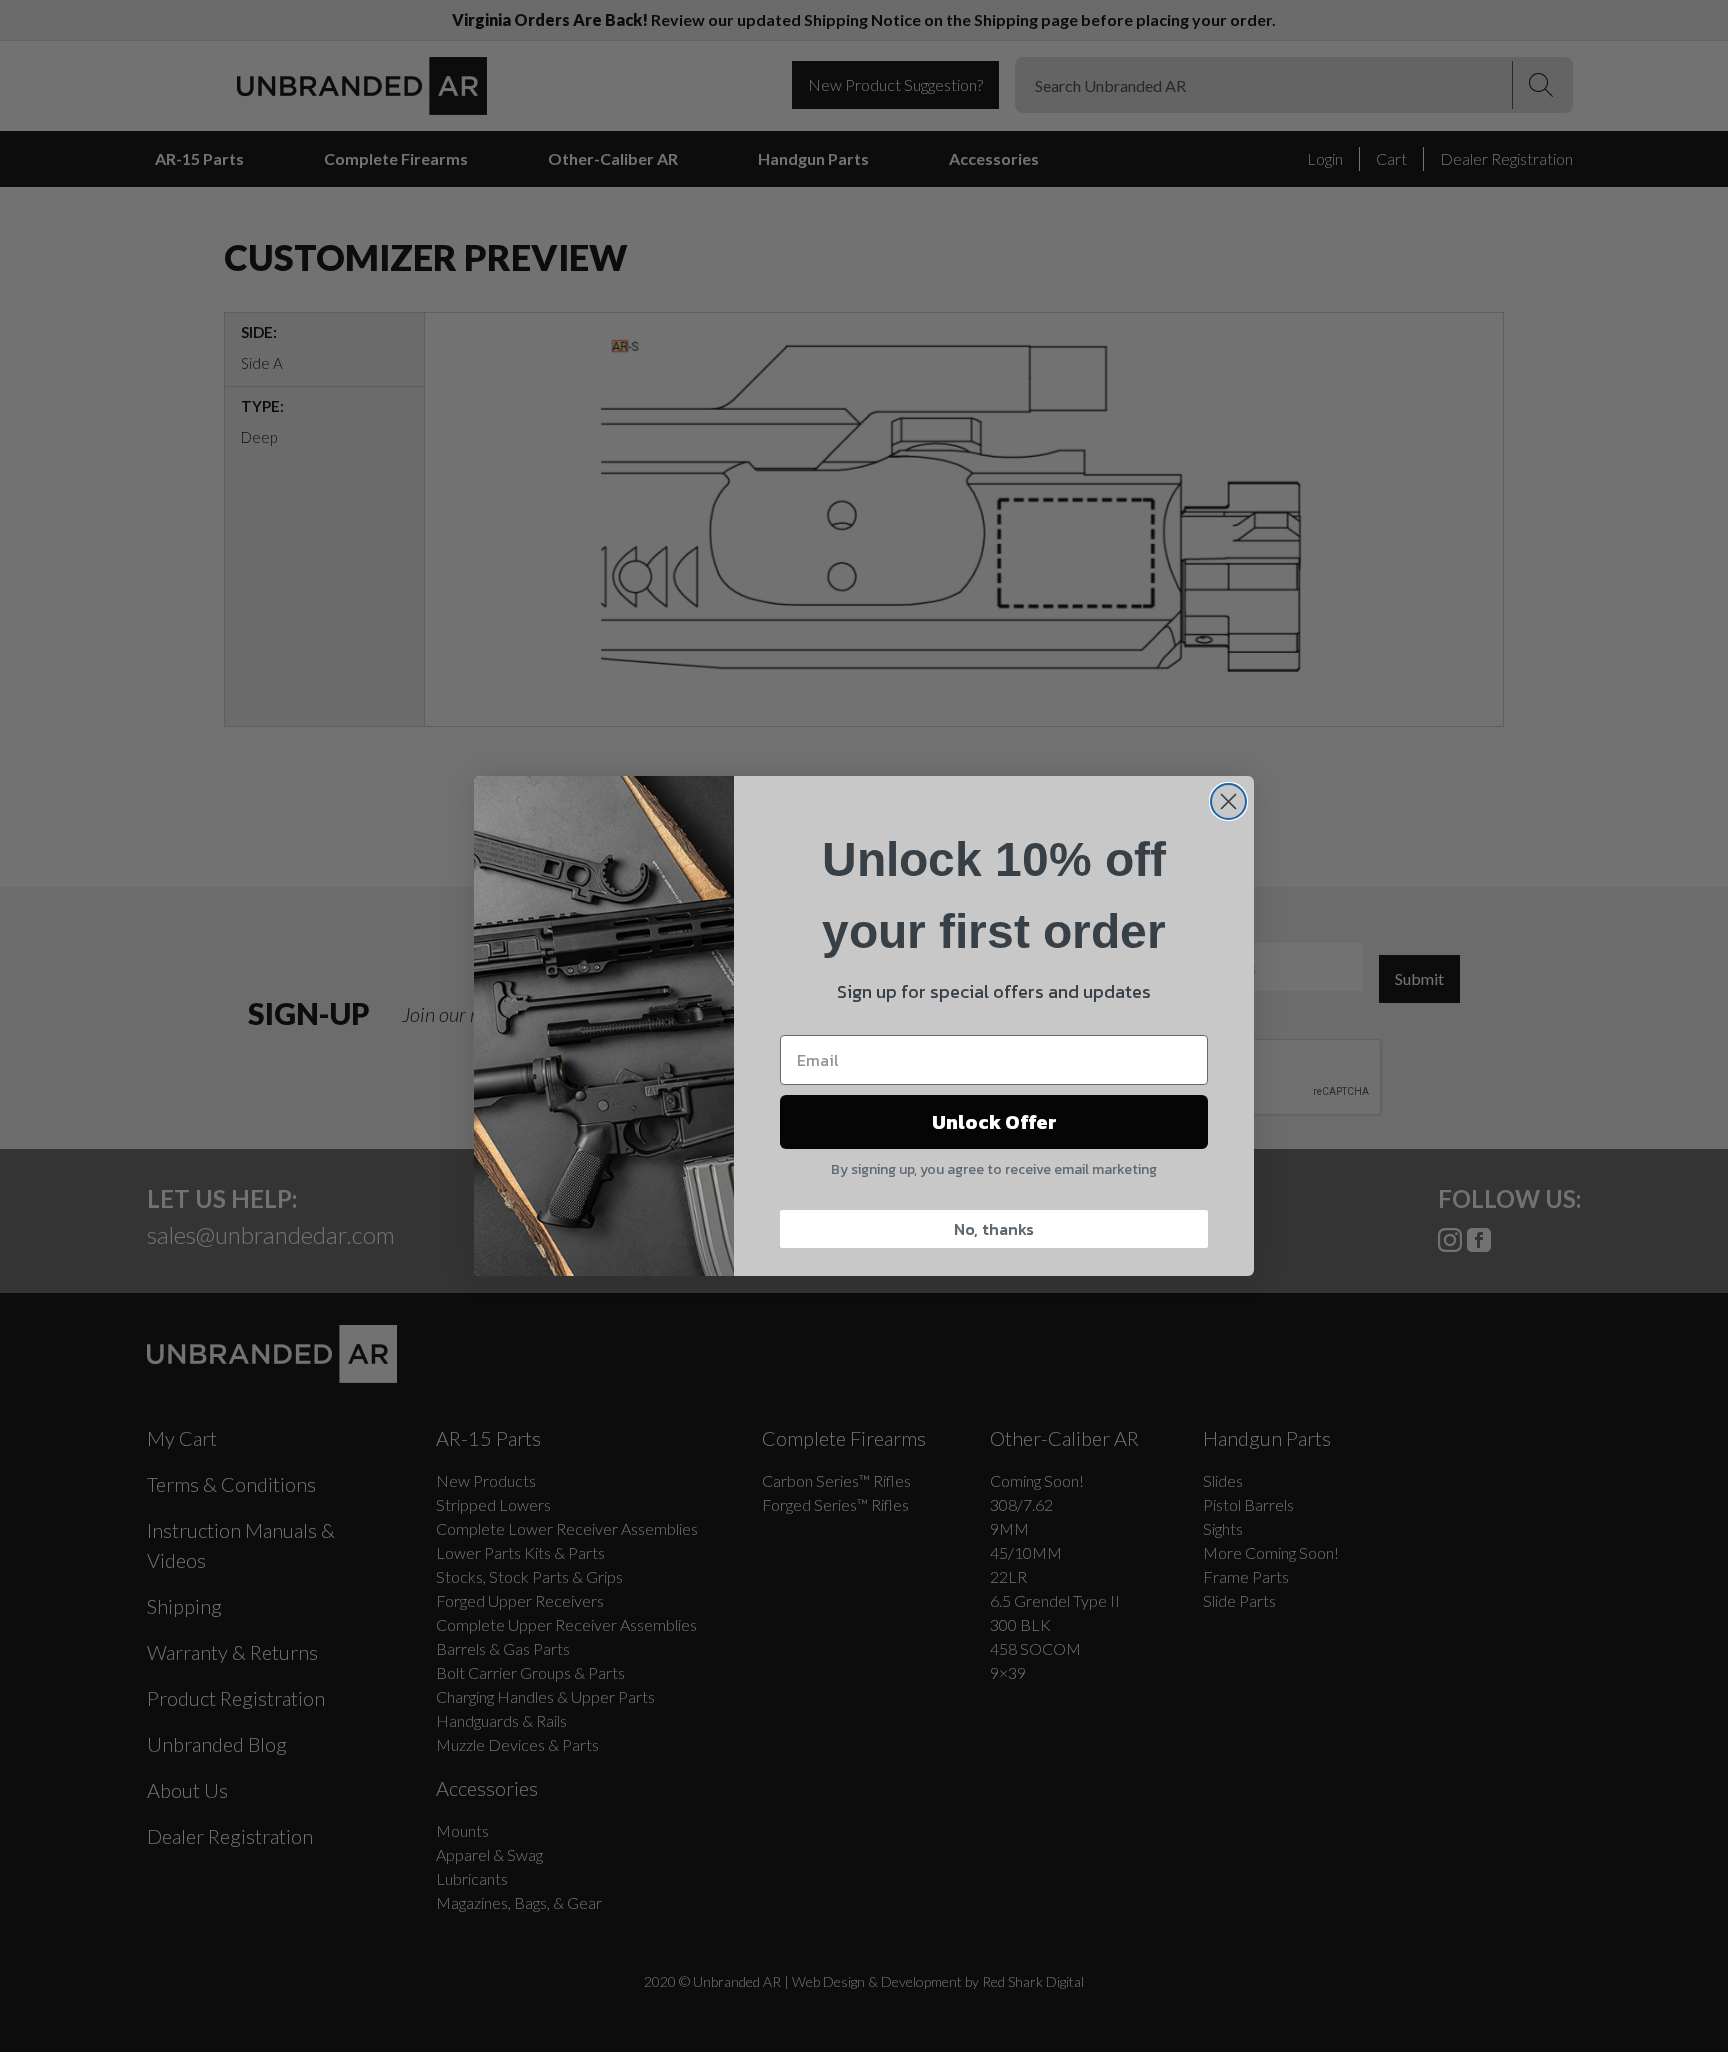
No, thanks (994, 1229)
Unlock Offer (994, 1122)
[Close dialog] (1228, 801)
